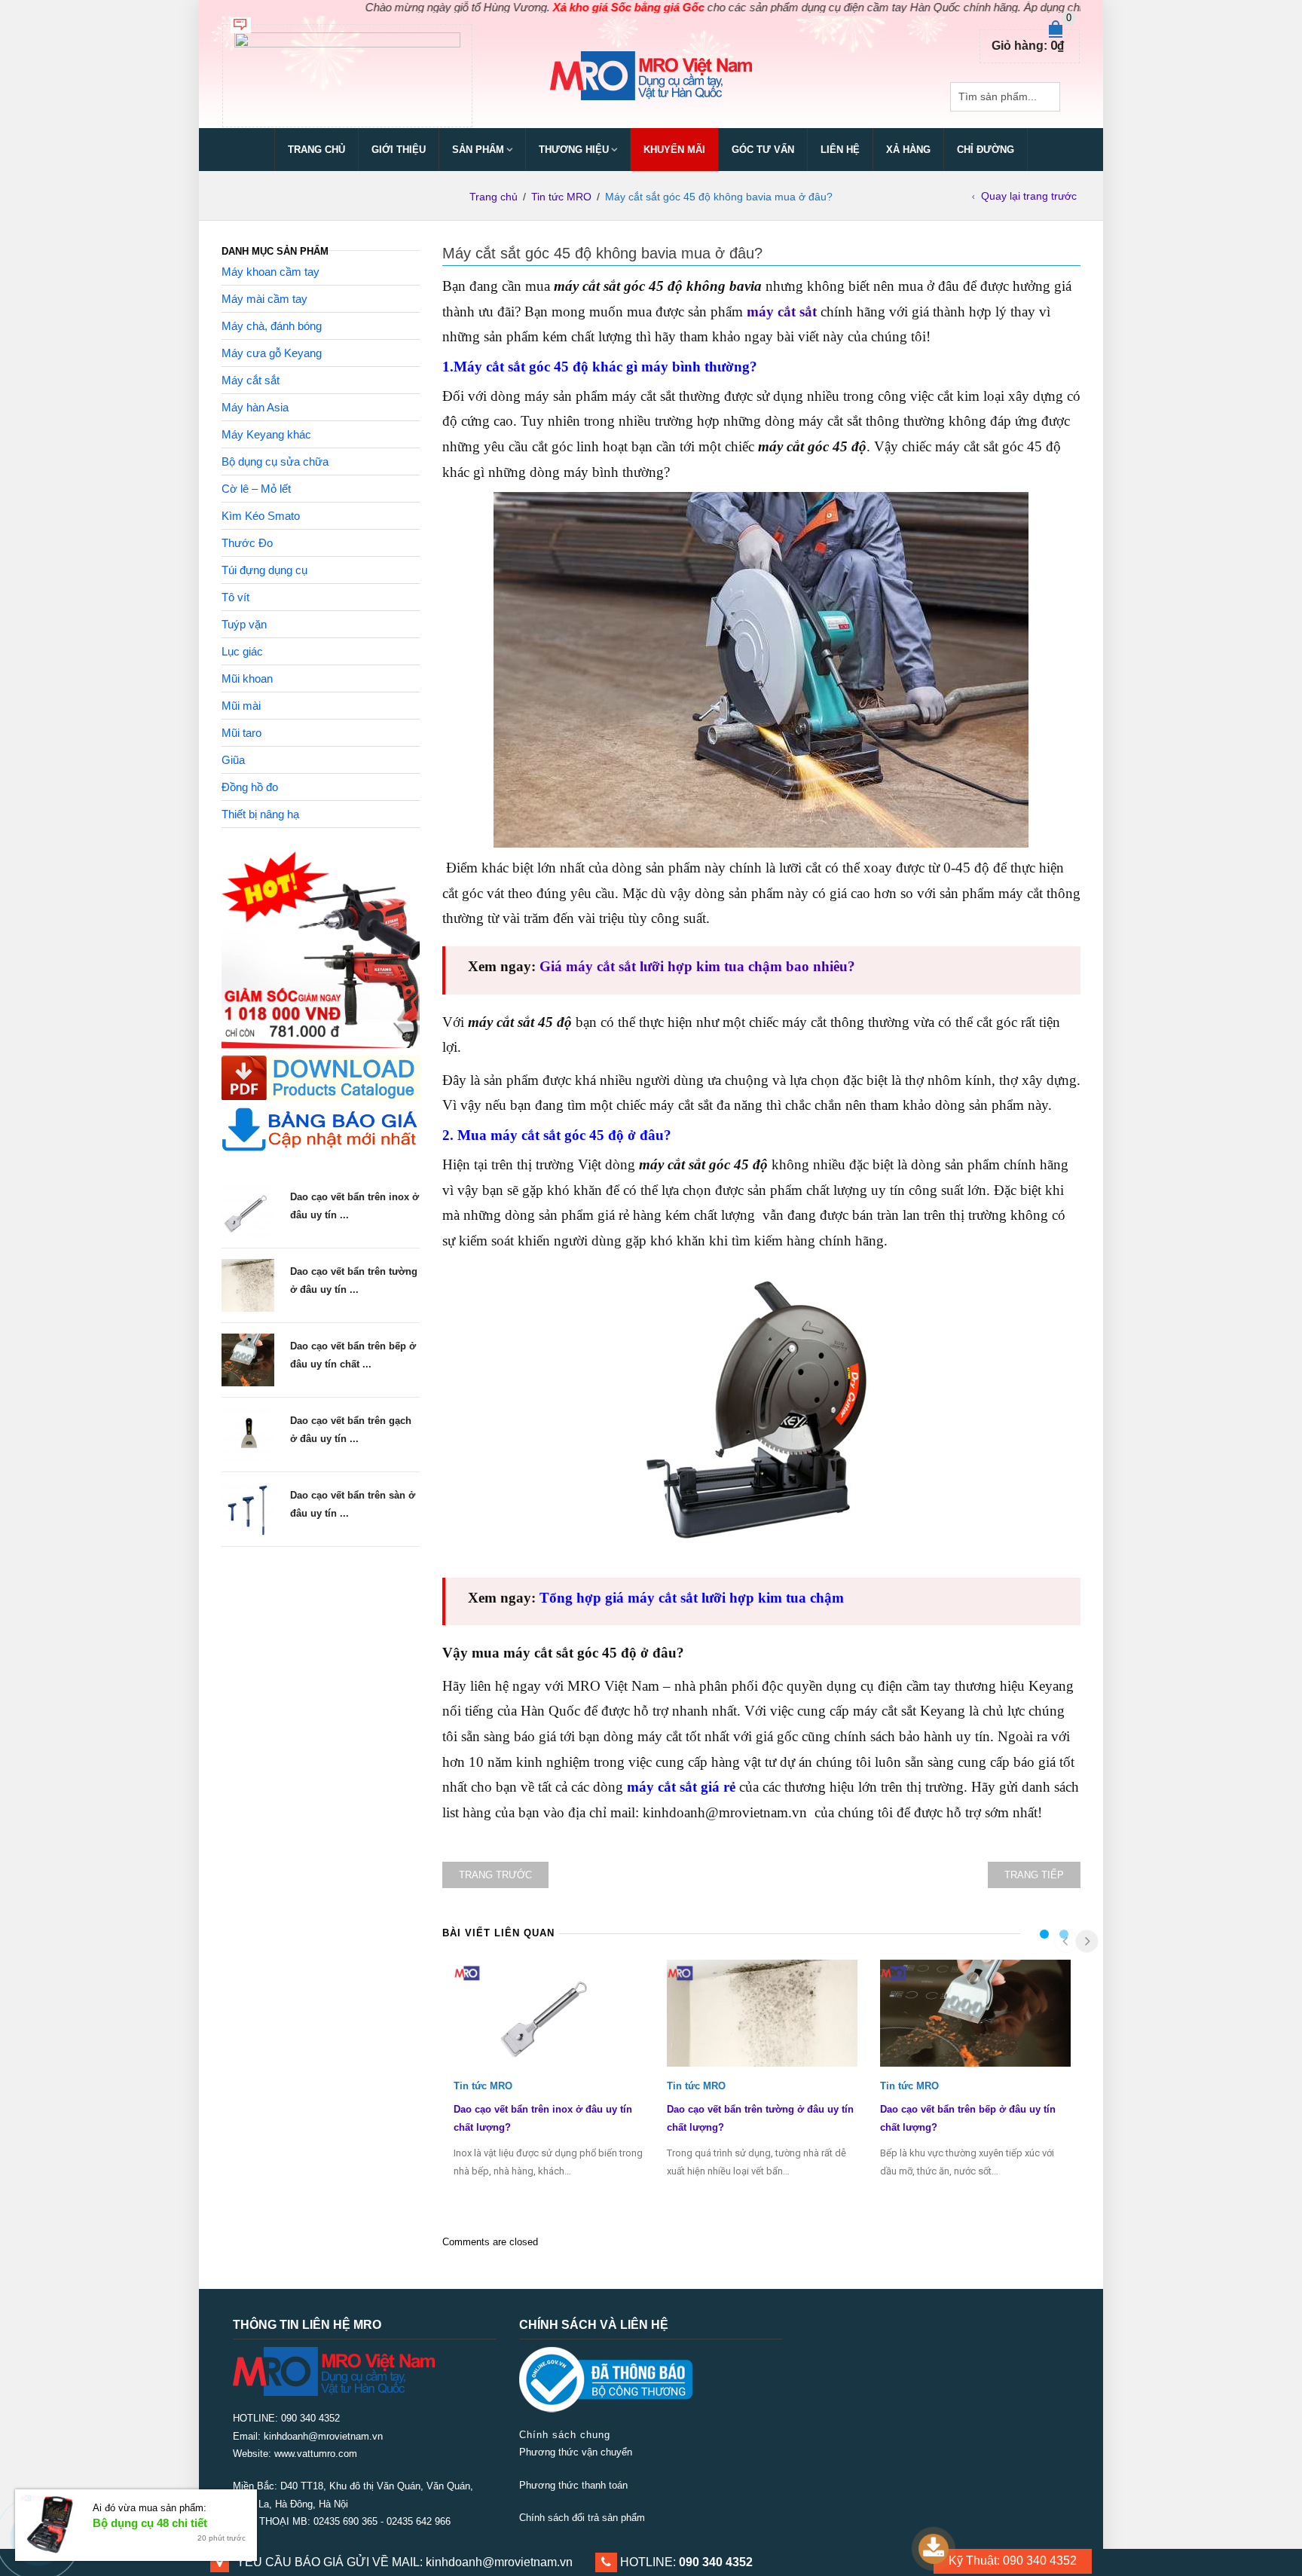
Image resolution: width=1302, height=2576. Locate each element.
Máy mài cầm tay (264, 299)
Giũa (233, 760)
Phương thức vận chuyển (576, 2452)
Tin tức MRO (561, 197)
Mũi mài (241, 706)
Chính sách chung (565, 2435)
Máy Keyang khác (266, 434)
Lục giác (242, 651)
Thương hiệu (574, 150)
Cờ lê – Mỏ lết (256, 489)
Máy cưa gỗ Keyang (272, 353)
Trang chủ (316, 150)
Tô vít (235, 597)
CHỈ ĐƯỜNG (986, 150)
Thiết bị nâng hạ (260, 814)
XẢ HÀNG (908, 150)
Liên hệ (840, 150)
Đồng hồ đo (250, 787)
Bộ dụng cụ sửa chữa (275, 461)
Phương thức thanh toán (573, 2485)
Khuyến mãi (674, 150)
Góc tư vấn (763, 150)
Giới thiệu (399, 150)
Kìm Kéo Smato (261, 516)
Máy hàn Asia (255, 407)
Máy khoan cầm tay (270, 272)
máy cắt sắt (782, 312)
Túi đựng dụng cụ (264, 570)
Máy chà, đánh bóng (272, 326)
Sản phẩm (478, 150)
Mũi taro (241, 733)
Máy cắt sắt (251, 380)
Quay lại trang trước (1029, 196)
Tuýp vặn (244, 624)
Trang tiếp (1034, 1875)
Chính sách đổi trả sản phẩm (582, 2518)
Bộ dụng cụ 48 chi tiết (150, 2523)
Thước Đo (247, 543)
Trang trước (495, 1875)
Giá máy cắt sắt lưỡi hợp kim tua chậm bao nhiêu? (697, 966)
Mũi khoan (247, 678)
